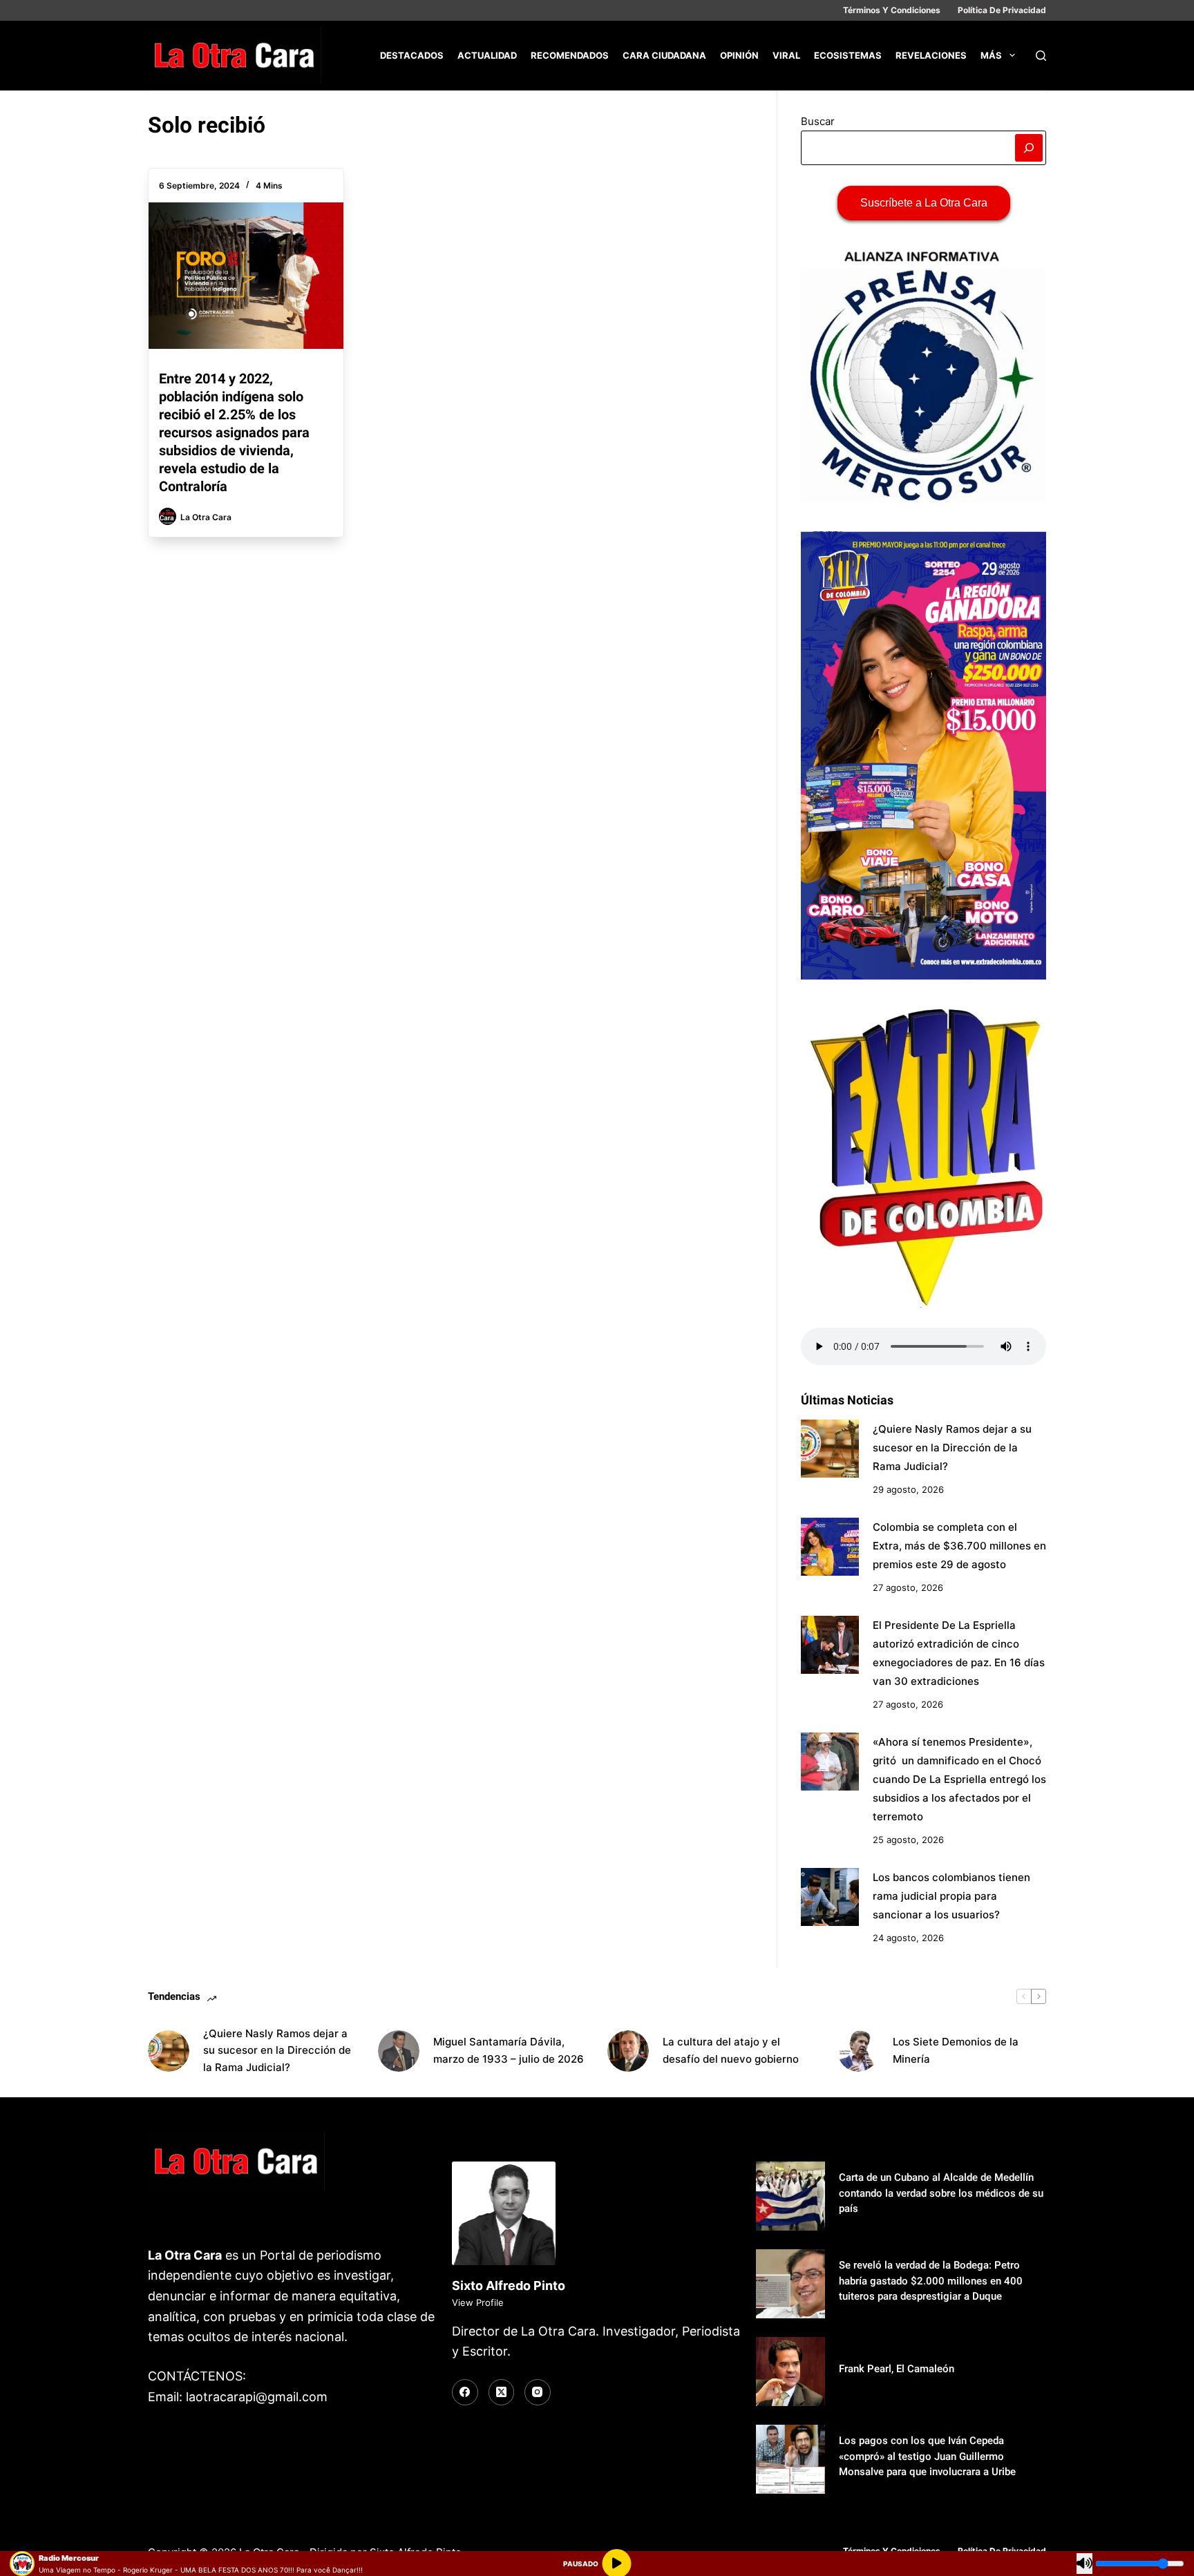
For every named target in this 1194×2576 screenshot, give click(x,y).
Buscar (818, 121)
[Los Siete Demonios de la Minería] (858, 2051)
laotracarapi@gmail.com (257, 2397)
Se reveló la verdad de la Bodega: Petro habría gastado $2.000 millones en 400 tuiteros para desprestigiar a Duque (931, 2281)
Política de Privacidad (1002, 10)
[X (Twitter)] (502, 2392)
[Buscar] (1041, 56)
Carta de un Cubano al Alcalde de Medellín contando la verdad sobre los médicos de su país (941, 2193)
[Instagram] (538, 2392)
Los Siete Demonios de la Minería (956, 2050)
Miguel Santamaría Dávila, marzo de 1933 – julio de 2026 (509, 2050)
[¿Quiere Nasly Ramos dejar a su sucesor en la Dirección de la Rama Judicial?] (830, 1449)
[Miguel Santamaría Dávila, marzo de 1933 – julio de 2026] (399, 2051)
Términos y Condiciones (892, 10)
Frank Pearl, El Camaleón (897, 2369)
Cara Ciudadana (664, 55)
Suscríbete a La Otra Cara (924, 203)
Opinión (739, 55)
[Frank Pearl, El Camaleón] (790, 2372)
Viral (786, 55)
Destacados (412, 55)
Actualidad (487, 55)
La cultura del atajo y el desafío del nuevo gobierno (731, 2050)
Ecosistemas (848, 55)
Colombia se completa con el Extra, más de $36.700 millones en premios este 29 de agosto (959, 1546)
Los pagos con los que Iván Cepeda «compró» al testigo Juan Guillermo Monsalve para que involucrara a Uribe (927, 2456)
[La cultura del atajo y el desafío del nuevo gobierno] (628, 2051)
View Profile (478, 2302)
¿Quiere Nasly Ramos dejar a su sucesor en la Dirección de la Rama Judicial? (952, 1448)
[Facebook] (465, 2392)
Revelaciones (931, 55)
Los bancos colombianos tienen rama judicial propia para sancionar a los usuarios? (951, 1896)
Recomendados (570, 55)
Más (991, 55)
